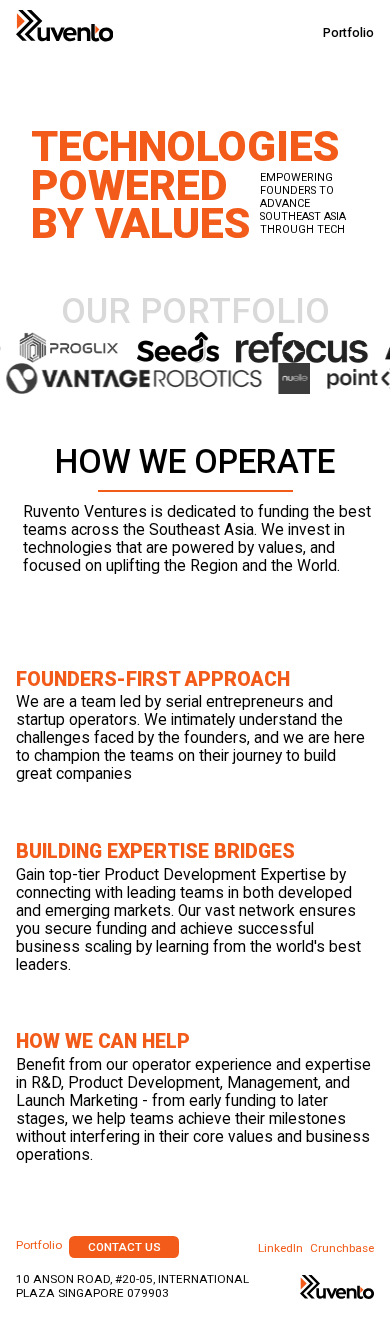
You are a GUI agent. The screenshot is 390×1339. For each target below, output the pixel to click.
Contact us (124, 1247)
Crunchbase (342, 1248)
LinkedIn (280, 1248)
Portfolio (348, 32)
